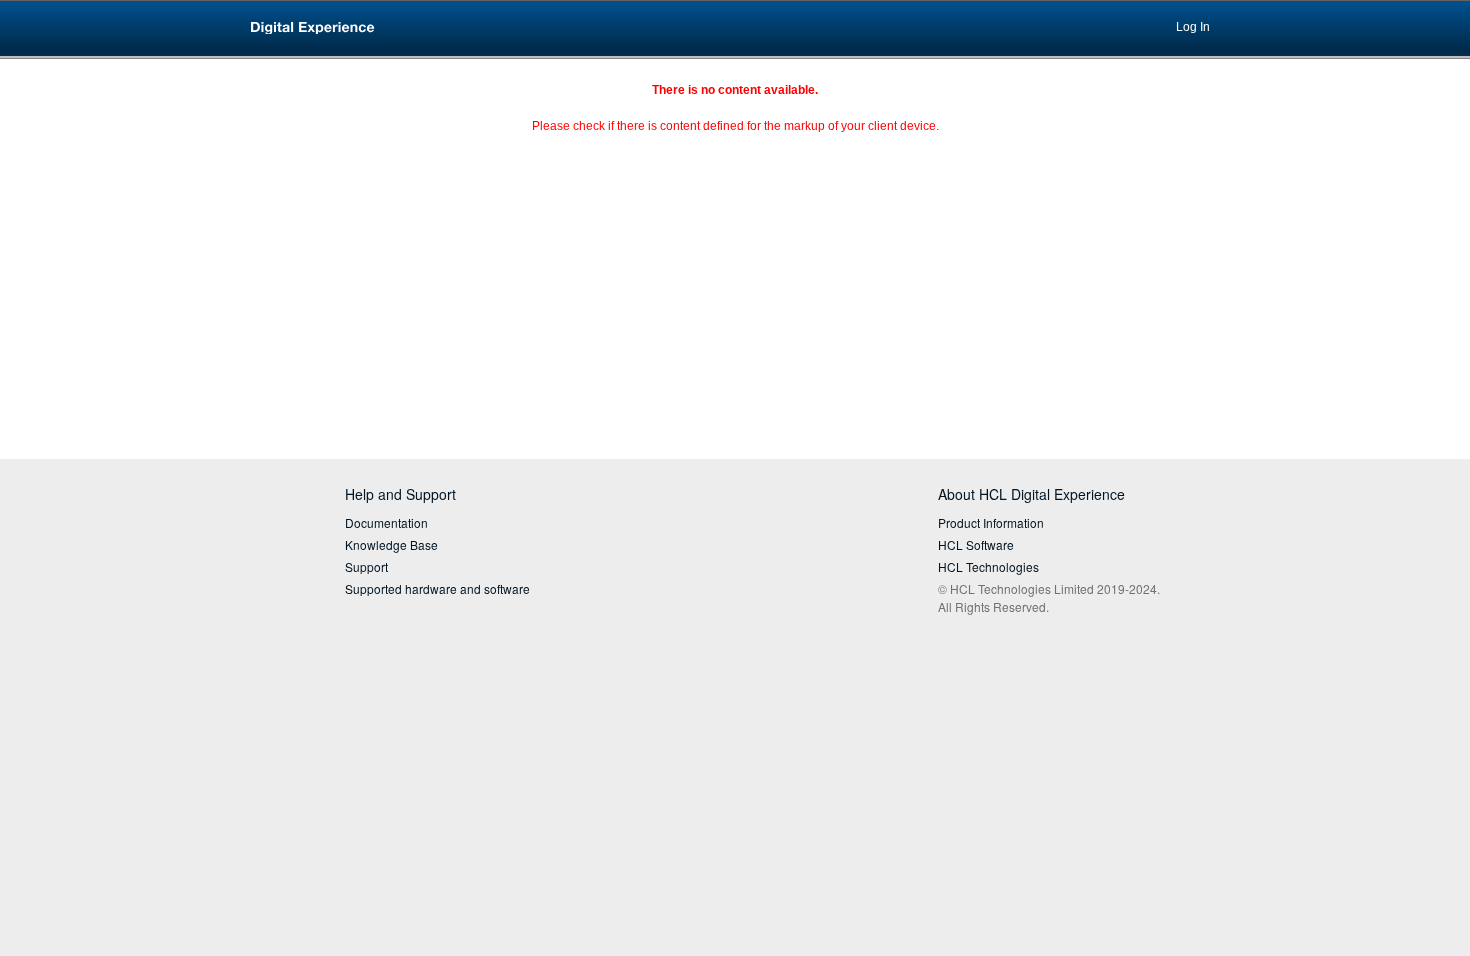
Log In (1193, 27)
